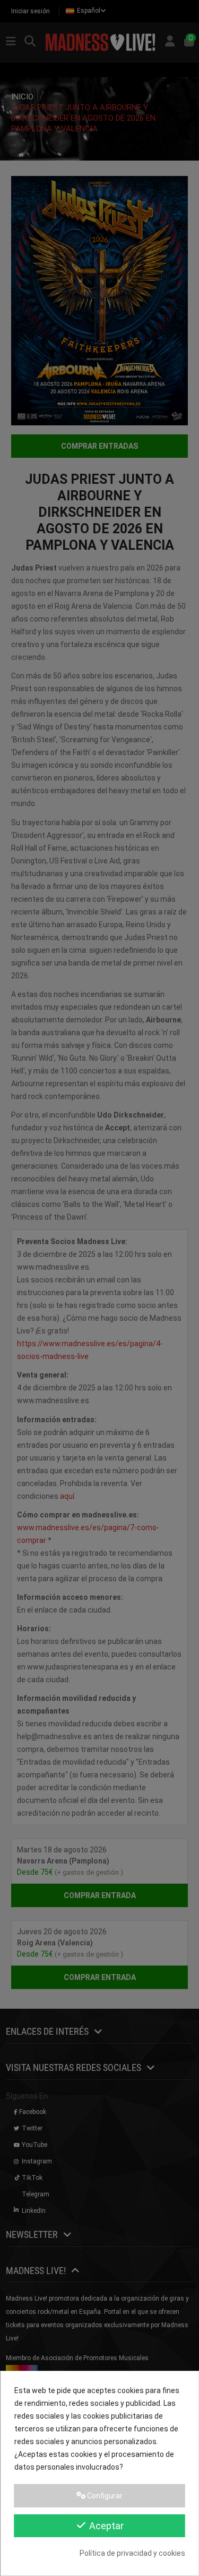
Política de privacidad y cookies (132, 2553)
